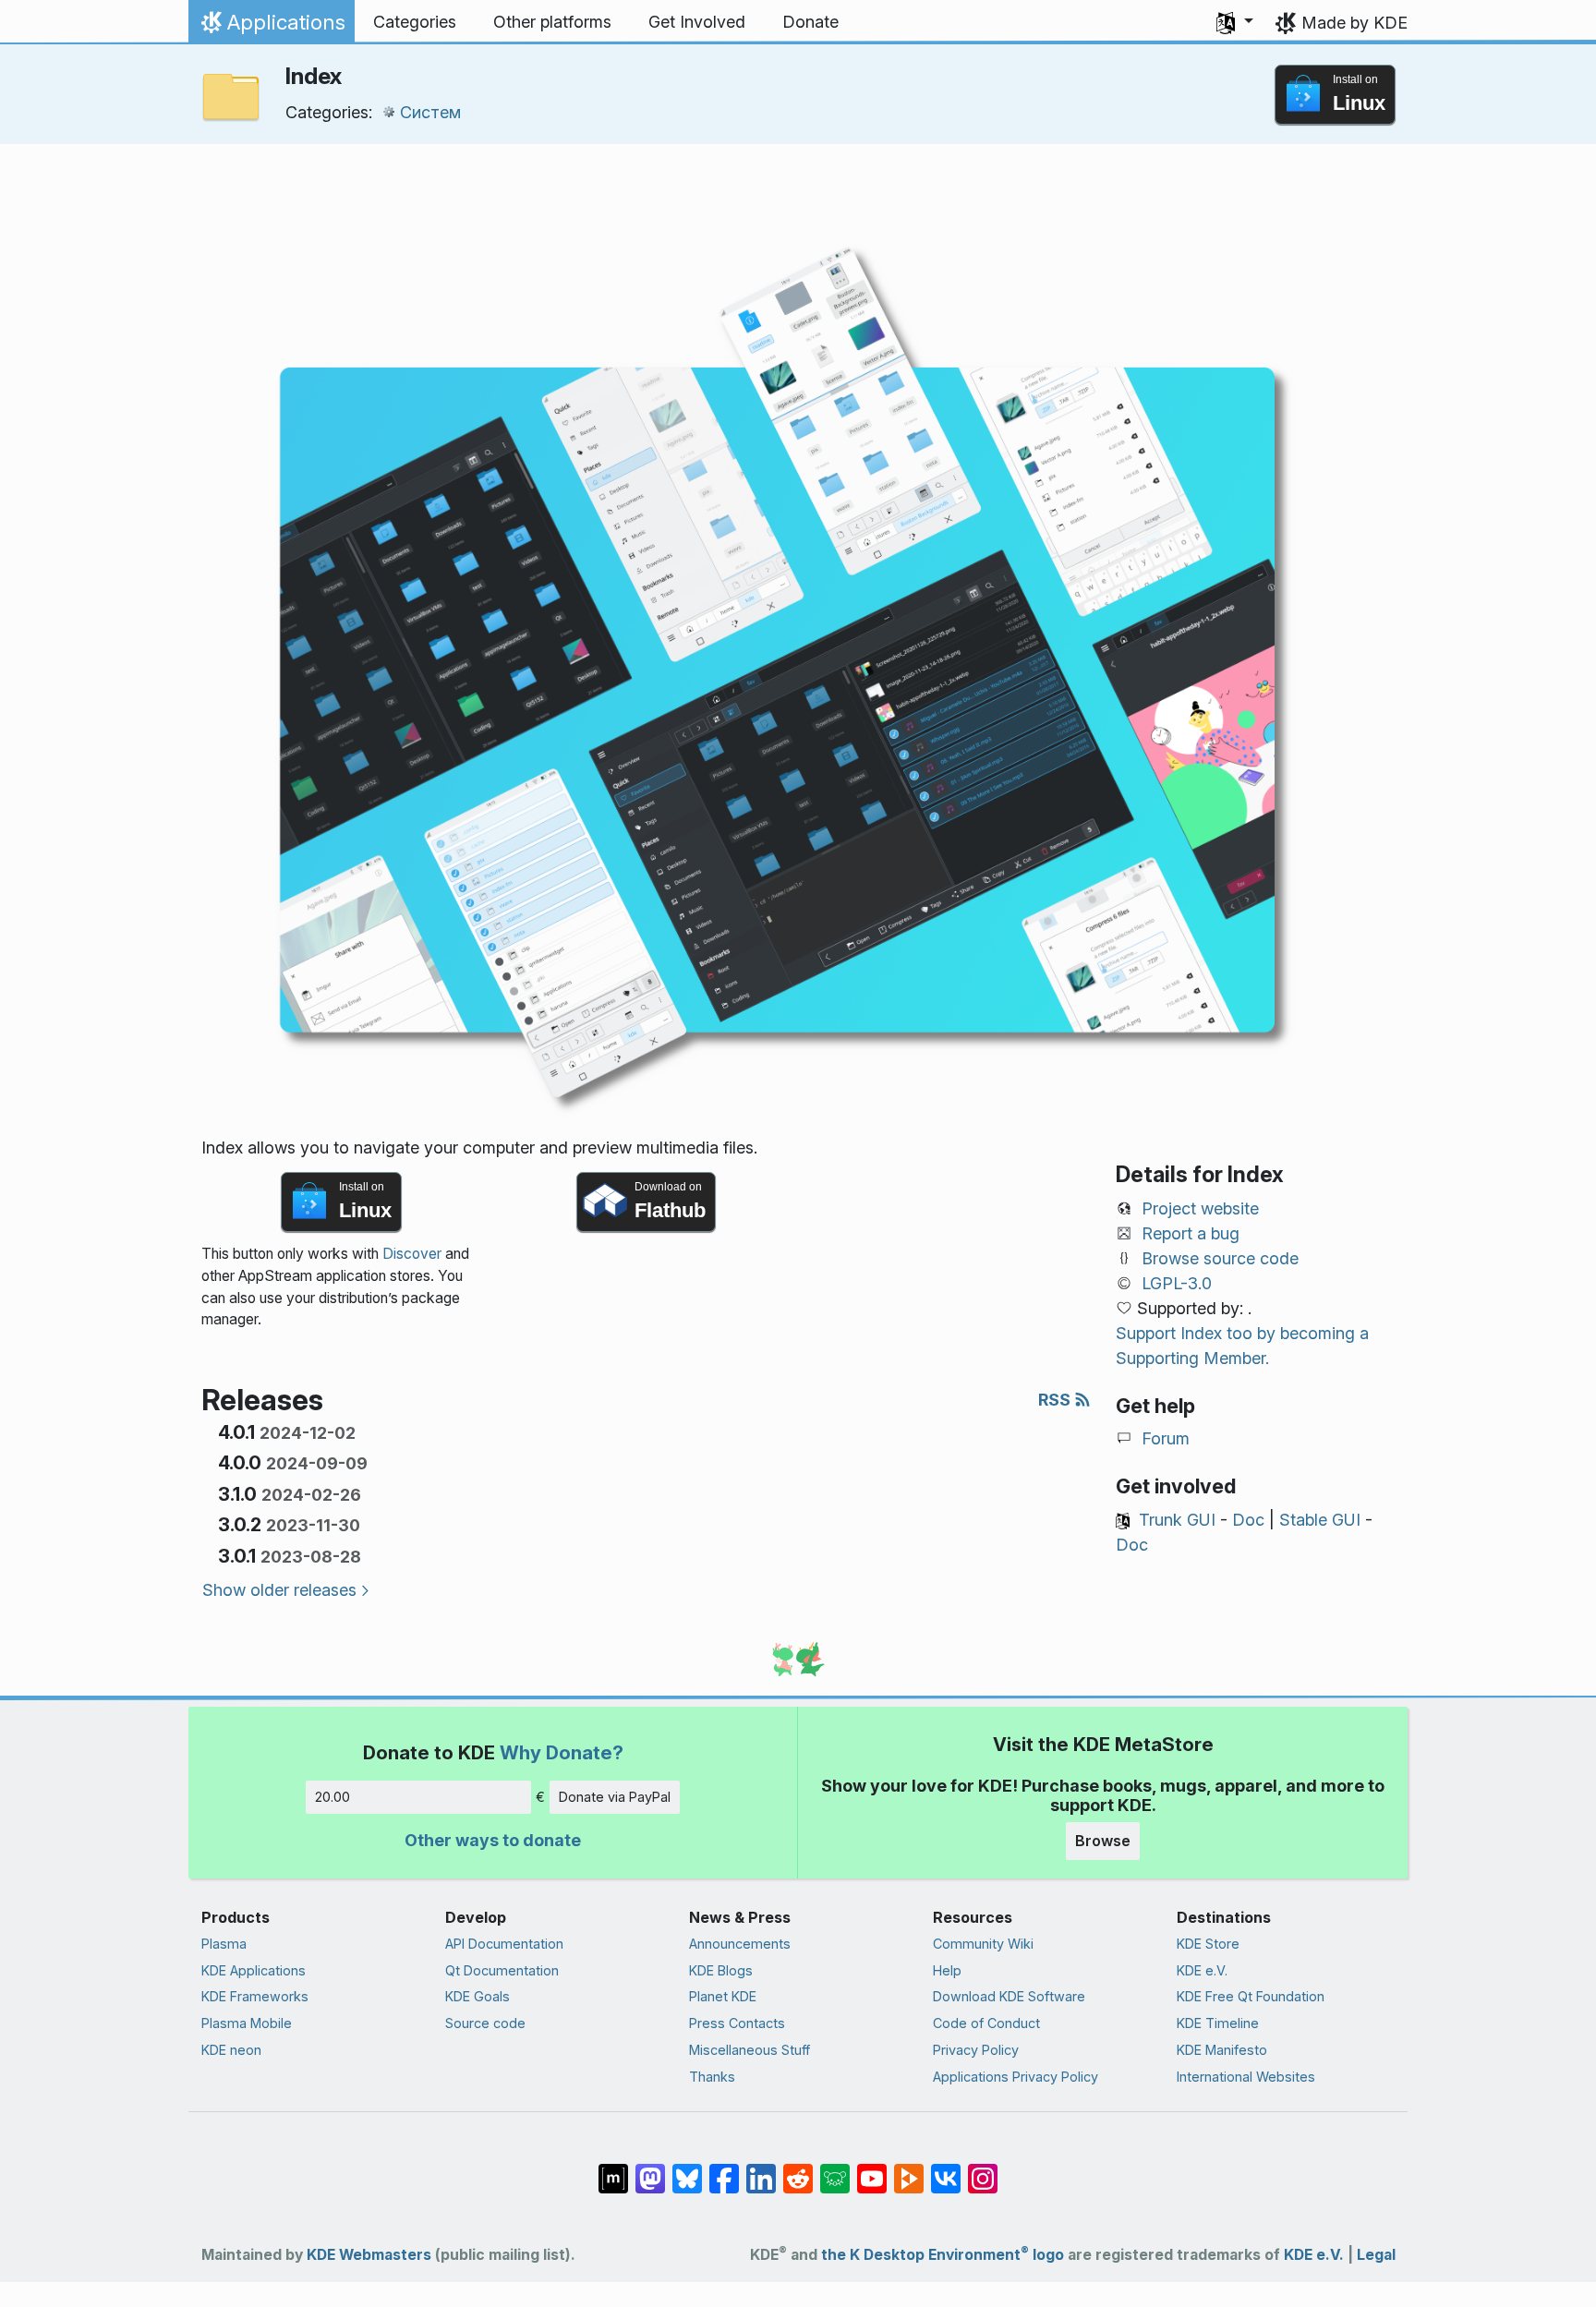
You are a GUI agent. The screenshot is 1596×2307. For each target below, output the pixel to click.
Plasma (224, 1944)
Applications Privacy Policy (1016, 2077)
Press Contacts (737, 2023)
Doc (1248, 1520)
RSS (1056, 1400)
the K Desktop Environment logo (943, 2255)
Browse (1103, 1841)
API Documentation (504, 1944)
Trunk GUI (1177, 1520)
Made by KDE (1354, 23)
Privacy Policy (976, 2050)
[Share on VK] (946, 2168)
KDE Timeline (1218, 2023)
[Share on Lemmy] (835, 2168)
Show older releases (279, 1590)
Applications (271, 27)
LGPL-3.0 (1177, 1283)
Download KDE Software (1009, 1996)
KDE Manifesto (1222, 2050)
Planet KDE (723, 1996)
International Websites (1246, 2077)
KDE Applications (254, 1970)
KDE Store (1208, 1944)
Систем (430, 112)
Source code (485, 2023)
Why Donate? (562, 1752)
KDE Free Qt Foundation (1251, 1996)
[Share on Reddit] (798, 2168)
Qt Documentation (502, 1970)
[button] (1235, 22)
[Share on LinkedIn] (761, 2168)
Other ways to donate (493, 1840)
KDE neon (231, 2050)
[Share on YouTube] (872, 2168)
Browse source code (1220, 1258)
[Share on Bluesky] (687, 2168)
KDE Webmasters (369, 2255)
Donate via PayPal (615, 1797)
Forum (1166, 1438)
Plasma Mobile (247, 2023)
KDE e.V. (1202, 1970)
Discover (412, 1254)
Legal (1376, 2255)
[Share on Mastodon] (650, 2168)
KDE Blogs (721, 1970)
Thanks (712, 2077)
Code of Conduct (986, 2023)
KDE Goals (478, 1996)
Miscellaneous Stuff (750, 2050)
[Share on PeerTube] (909, 2168)
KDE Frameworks (255, 1996)
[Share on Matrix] (613, 2168)
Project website (1200, 1208)
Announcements (740, 1944)
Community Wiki (983, 1944)
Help (947, 1970)
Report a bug (1191, 1233)
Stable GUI (1320, 1520)
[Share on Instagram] (983, 2168)
